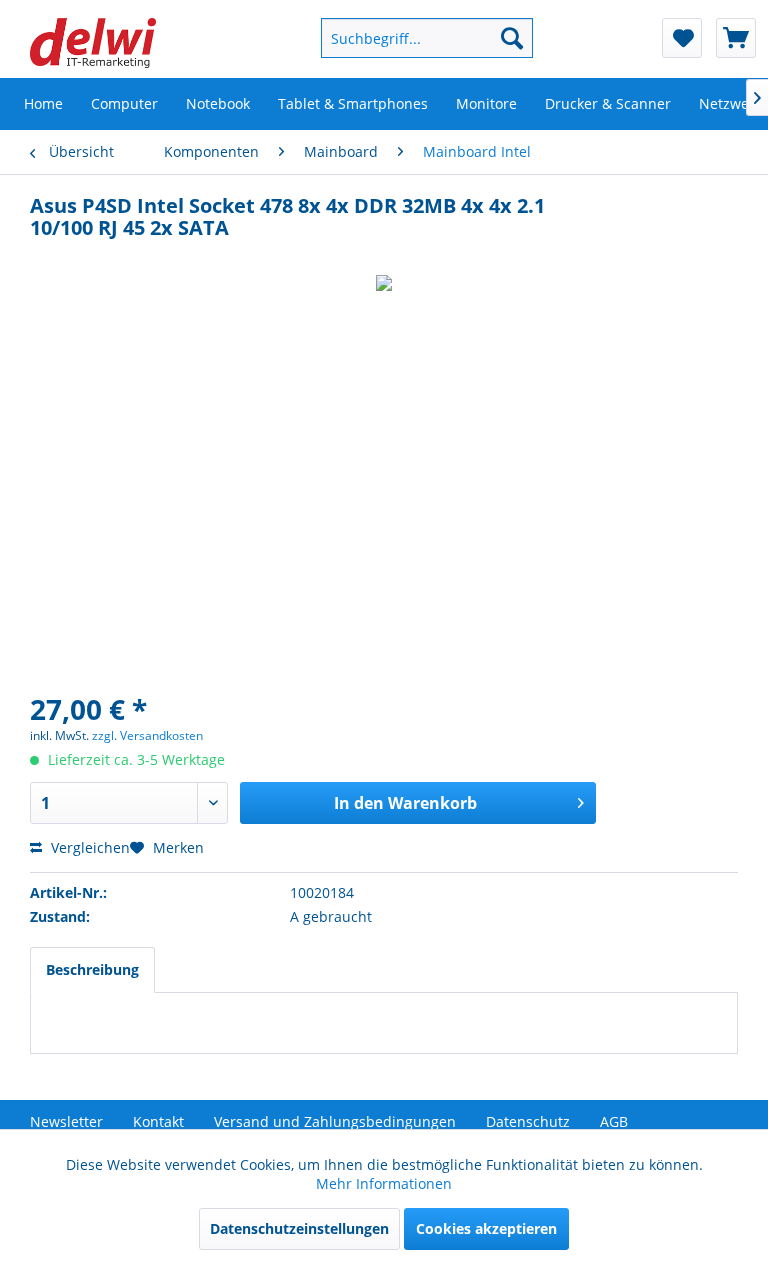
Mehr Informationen (384, 1183)
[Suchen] (512, 38)
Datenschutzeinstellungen (299, 1228)
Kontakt (158, 1121)
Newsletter (66, 1121)
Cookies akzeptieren (486, 1228)
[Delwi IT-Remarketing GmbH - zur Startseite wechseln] (93, 43)
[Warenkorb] (736, 38)
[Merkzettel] (682, 38)
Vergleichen (88, 847)
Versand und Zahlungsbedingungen (335, 1121)
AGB (614, 1121)
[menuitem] (409, 38)
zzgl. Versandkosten (147, 735)
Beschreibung (92, 969)
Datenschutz (528, 1121)
